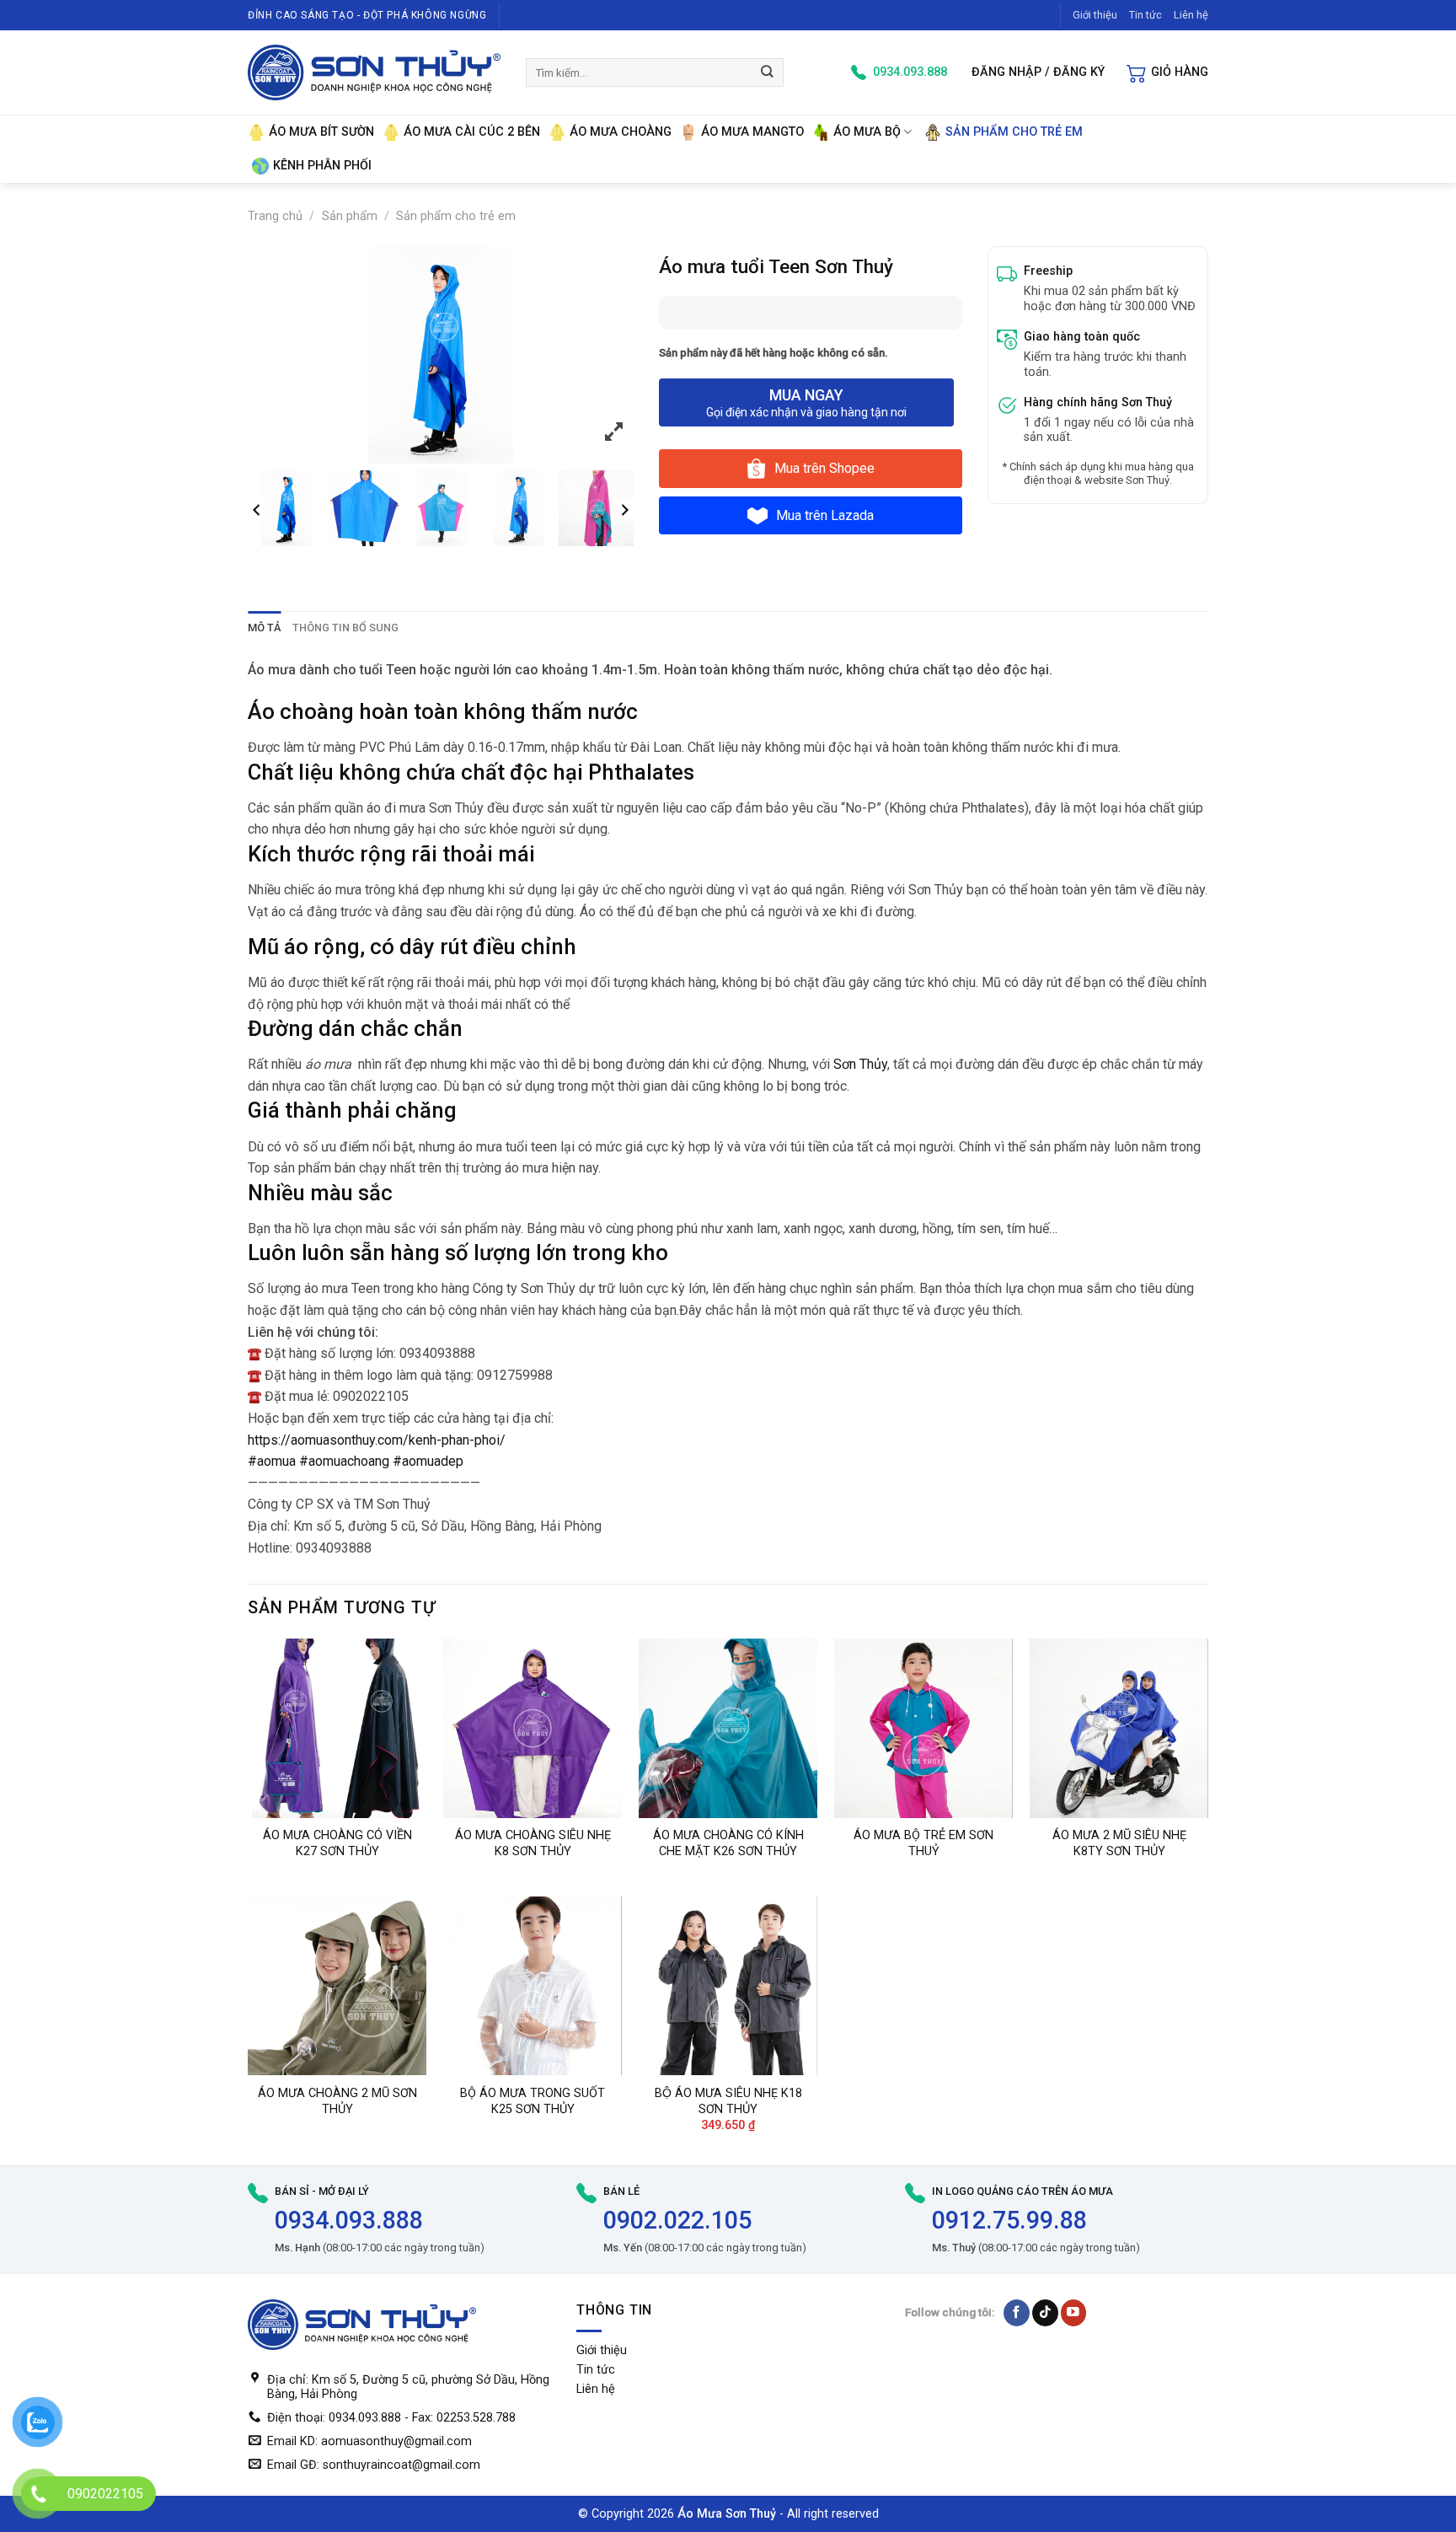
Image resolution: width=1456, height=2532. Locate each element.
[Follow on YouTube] (1074, 2312)
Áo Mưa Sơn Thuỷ (727, 2514)
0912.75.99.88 (1009, 2220)
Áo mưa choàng (621, 132)
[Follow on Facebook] (1017, 2312)
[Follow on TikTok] (1045, 2312)
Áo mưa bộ (867, 132)
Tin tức (1146, 15)
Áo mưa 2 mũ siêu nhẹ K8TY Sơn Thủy (1119, 1843)
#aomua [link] (272, 1461)
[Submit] (768, 72)
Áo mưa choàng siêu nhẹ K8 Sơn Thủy (533, 1843)
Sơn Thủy (860, 1064)
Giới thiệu (1095, 15)
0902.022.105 (677, 2220)
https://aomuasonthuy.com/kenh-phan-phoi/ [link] (377, 1440)
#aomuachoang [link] (344, 1461)
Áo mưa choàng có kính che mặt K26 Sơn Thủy (728, 1843)
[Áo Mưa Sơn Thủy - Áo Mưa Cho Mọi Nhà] (374, 72)
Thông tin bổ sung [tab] (345, 628)
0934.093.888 (349, 2220)
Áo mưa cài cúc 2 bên (472, 132)
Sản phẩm (350, 216)
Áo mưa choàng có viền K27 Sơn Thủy (337, 1843)
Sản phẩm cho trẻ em (1014, 132)
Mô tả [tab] (264, 628)
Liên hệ (1191, 15)
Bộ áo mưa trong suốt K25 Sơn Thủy (533, 2101)
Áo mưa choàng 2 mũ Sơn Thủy (337, 2101)
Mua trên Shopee (824, 468)
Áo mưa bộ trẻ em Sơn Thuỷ (923, 1843)
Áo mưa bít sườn (321, 132)
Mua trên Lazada (825, 515)
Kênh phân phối (322, 166)
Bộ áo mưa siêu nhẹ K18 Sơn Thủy (728, 2101)
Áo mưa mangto (752, 132)
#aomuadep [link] (428, 1461)
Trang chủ (275, 216)
